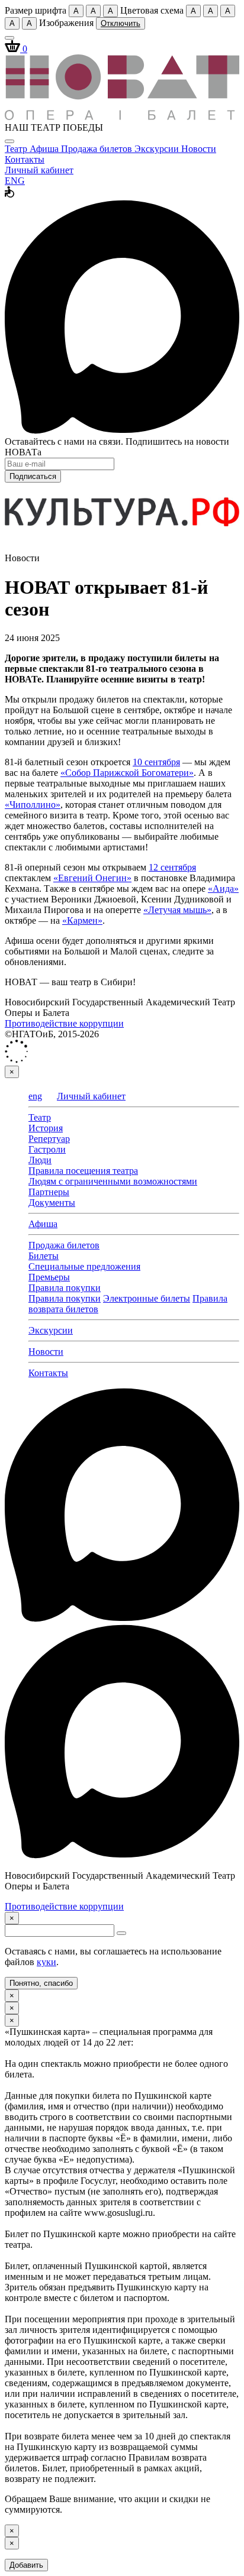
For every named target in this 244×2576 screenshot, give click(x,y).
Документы (52, 1203)
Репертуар (49, 1139)
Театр (17, 149)
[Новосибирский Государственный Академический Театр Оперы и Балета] (122, 117)
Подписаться (33, 476)
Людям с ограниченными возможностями (113, 1181)
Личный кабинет (39, 170)
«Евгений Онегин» (92, 878)
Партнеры (49, 1192)
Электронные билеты (147, 1298)
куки (46, 1962)
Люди (40, 1160)
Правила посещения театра (83, 1171)
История (46, 1128)
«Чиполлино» (33, 805)
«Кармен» (82, 920)
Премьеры (49, 1277)
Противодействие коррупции (64, 1023)
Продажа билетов (98, 149)
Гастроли (47, 1149)
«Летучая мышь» (177, 910)
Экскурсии (158, 149)
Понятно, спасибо (41, 1983)
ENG (15, 181)
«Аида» (223, 889)
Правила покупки (65, 1288)
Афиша (45, 149)
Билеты (44, 1256)
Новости (199, 149)
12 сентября (172, 867)
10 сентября (156, 762)
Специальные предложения (84, 1266)
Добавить (26, 2565)
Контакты (25, 159)
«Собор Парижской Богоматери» (127, 773)
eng (35, 1096)
